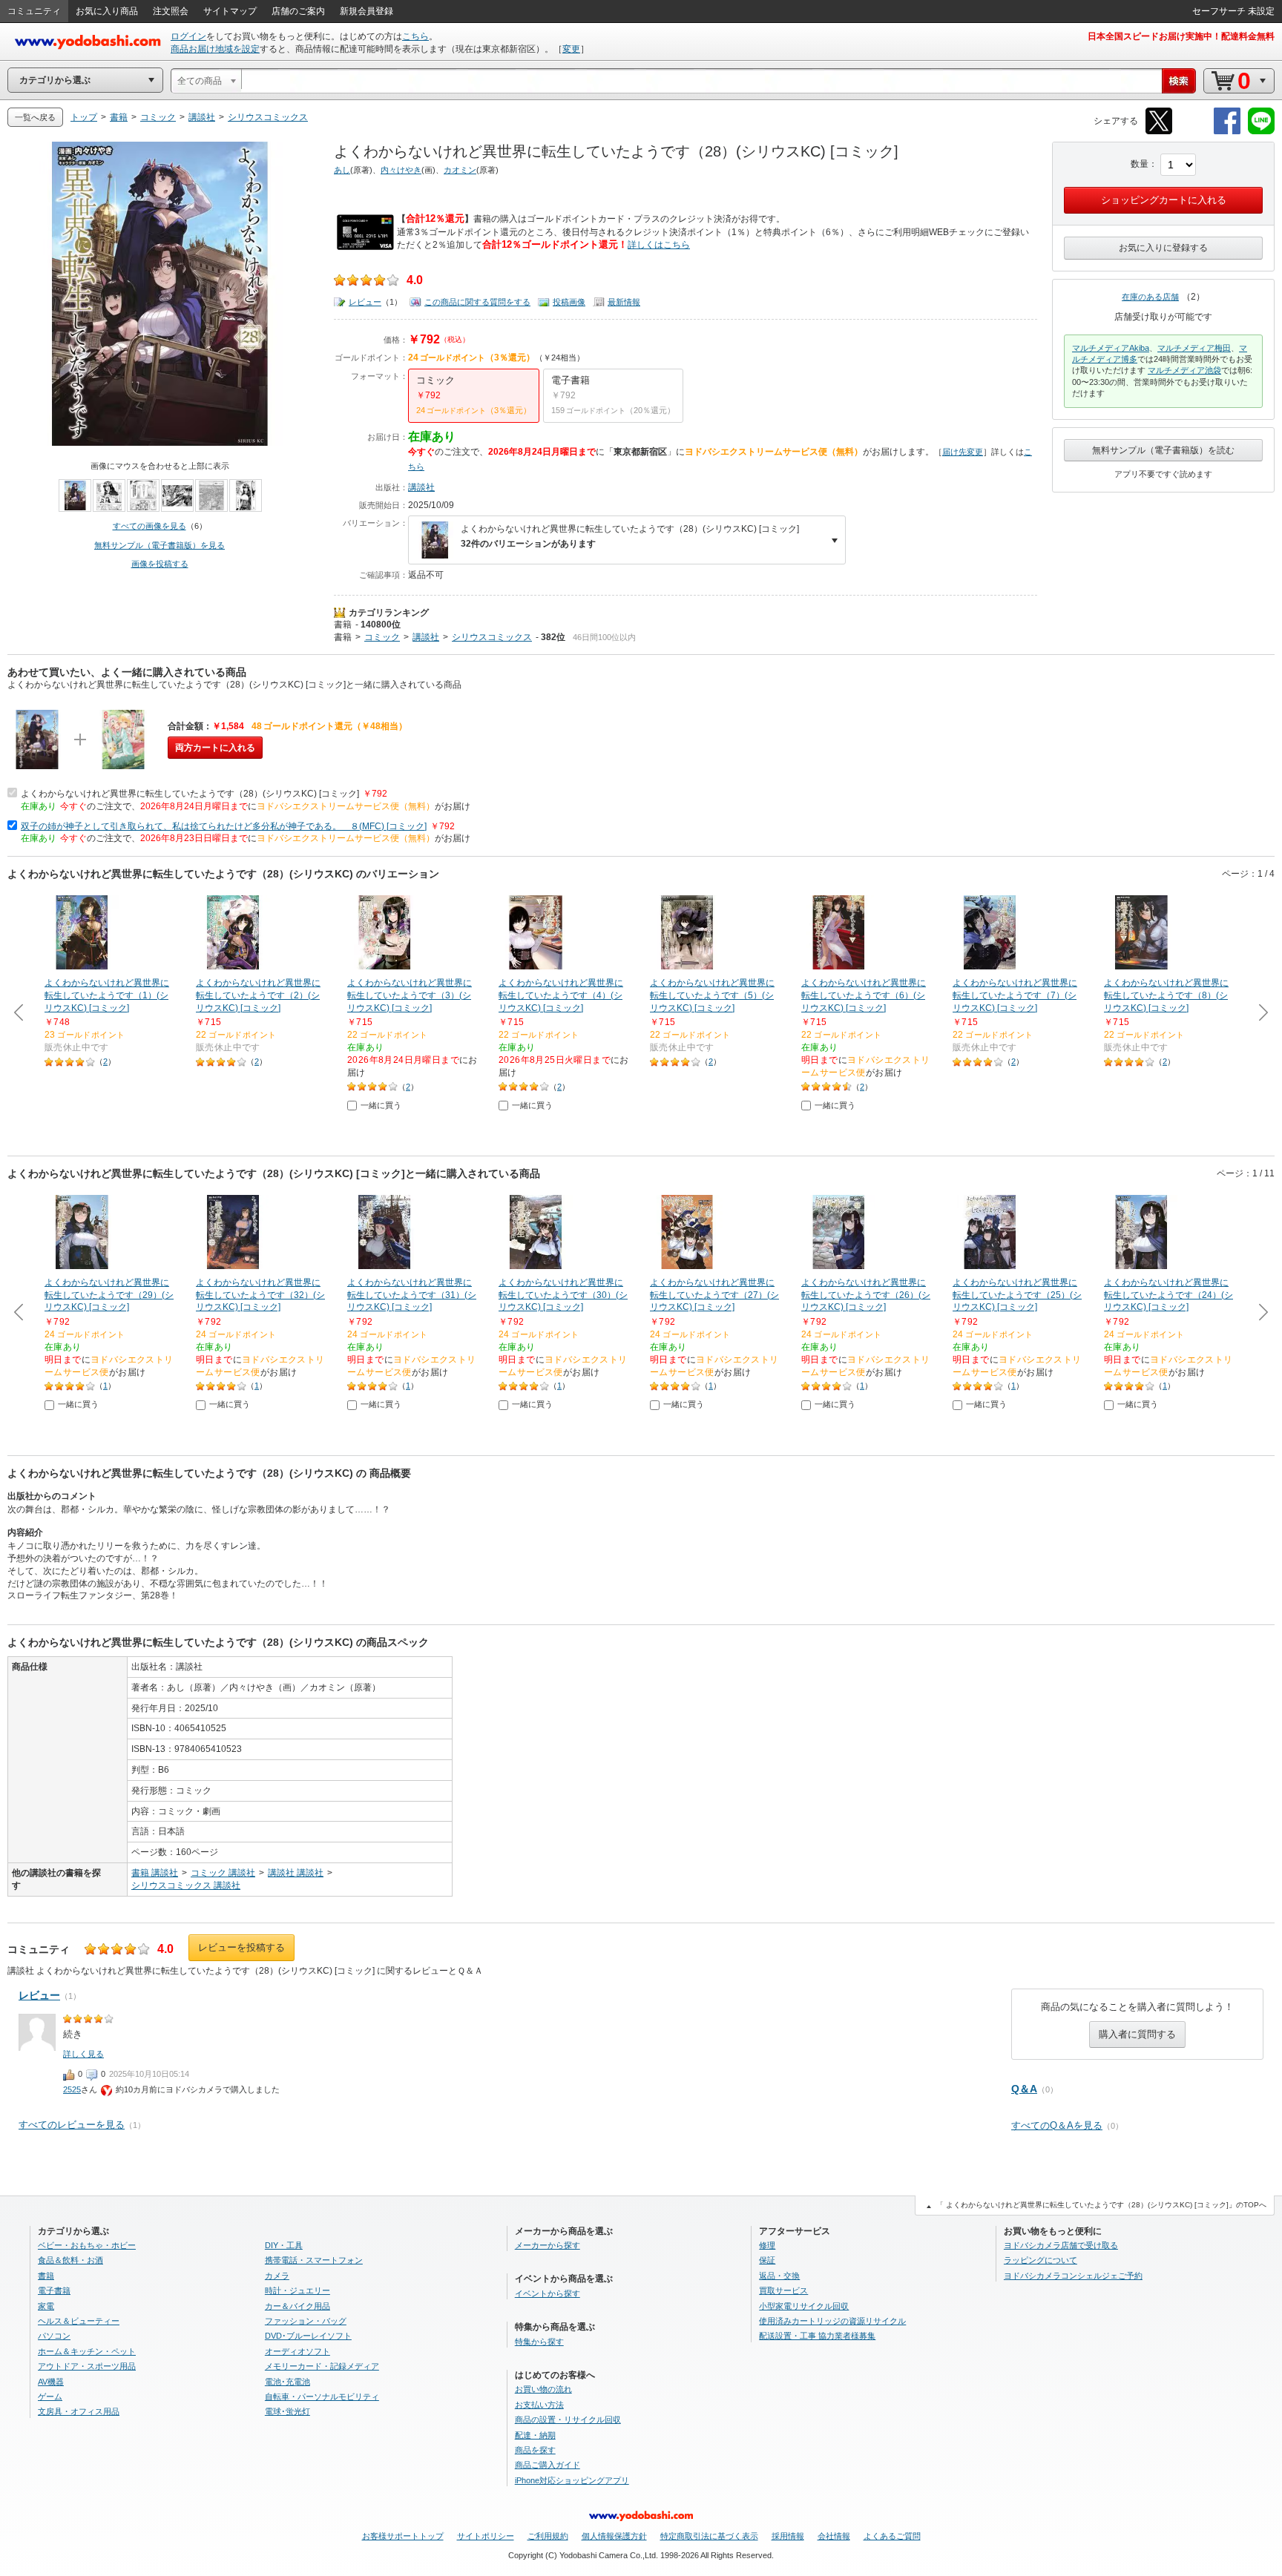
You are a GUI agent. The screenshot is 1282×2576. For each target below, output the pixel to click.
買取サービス (783, 2290)
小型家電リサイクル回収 (804, 2306)
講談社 (421, 487)
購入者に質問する (1137, 2034)
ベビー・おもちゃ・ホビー (87, 2245)
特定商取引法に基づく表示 (709, 2536)
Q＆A (1024, 2089)
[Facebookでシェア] (1227, 132)
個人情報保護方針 (614, 2536)
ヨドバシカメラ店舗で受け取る (1061, 2245)
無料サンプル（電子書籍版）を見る (160, 545)
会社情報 (834, 2536)
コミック (382, 637)
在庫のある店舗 (1150, 297)
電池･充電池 (287, 2382)
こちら (415, 36)
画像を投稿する (160, 564)
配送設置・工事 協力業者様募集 (817, 2336)
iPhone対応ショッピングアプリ (572, 2480)
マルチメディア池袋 (1184, 370)
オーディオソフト (298, 2351)
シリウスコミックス (492, 637)
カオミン (460, 170)
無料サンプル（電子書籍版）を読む (1163, 450)
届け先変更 (963, 452)
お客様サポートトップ (403, 2536)
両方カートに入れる (215, 748)
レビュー (365, 302)
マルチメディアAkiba (1111, 348)
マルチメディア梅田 (1194, 348)
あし (342, 170)
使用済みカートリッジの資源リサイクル (832, 2321)
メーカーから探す (548, 2245)
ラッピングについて (1041, 2260)
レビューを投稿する (241, 1947)
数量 (1140, 164)
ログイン (188, 36)
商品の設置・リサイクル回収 (568, 2419)
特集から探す (539, 2342)
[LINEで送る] (1261, 132)
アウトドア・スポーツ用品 (87, 2366)
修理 (767, 2245)
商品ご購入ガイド (548, 2465)
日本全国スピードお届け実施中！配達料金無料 (1181, 36)
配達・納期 (535, 2435)
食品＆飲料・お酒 (70, 2260)
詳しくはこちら (659, 245)
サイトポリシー (486, 2536)
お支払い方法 (539, 2405)
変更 (571, 49)
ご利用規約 (548, 2536)
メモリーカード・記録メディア (322, 2366)
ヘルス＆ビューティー (79, 2321)
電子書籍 (54, 2290)
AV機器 (51, 2382)
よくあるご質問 (892, 2536)
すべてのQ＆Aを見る (1057, 2125)
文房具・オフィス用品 (79, 2411)
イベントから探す (548, 2293)
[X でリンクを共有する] (1159, 132)
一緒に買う (381, 1105)
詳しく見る (83, 2054)
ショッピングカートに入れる (1164, 200)
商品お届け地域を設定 (215, 49)
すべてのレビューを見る (72, 2125)
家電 (46, 2306)
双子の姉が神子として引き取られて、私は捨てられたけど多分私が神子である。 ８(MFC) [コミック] (224, 826)
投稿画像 (569, 302)
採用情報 (788, 2536)
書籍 (343, 625)
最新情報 (624, 302)
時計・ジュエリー (298, 2290)
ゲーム (50, 2397)
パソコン (54, 2336)
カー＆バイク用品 (298, 2306)
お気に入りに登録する (1163, 248)
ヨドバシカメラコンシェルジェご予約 (1073, 2276)
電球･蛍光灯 (287, 2411)
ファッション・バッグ (306, 2321)
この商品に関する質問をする (477, 302)
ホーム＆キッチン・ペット (87, 2351)
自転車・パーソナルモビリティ (322, 2397)
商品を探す (535, 2450)
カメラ (277, 2276)
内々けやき (401, 170)
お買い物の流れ (543, 2389)
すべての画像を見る (149, 526)
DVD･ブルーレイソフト (308, 2336)
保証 (767, 2260)
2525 (72, 2089)
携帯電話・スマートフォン (314, 2260)
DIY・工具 (284, 2245)
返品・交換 (779, 2276)
